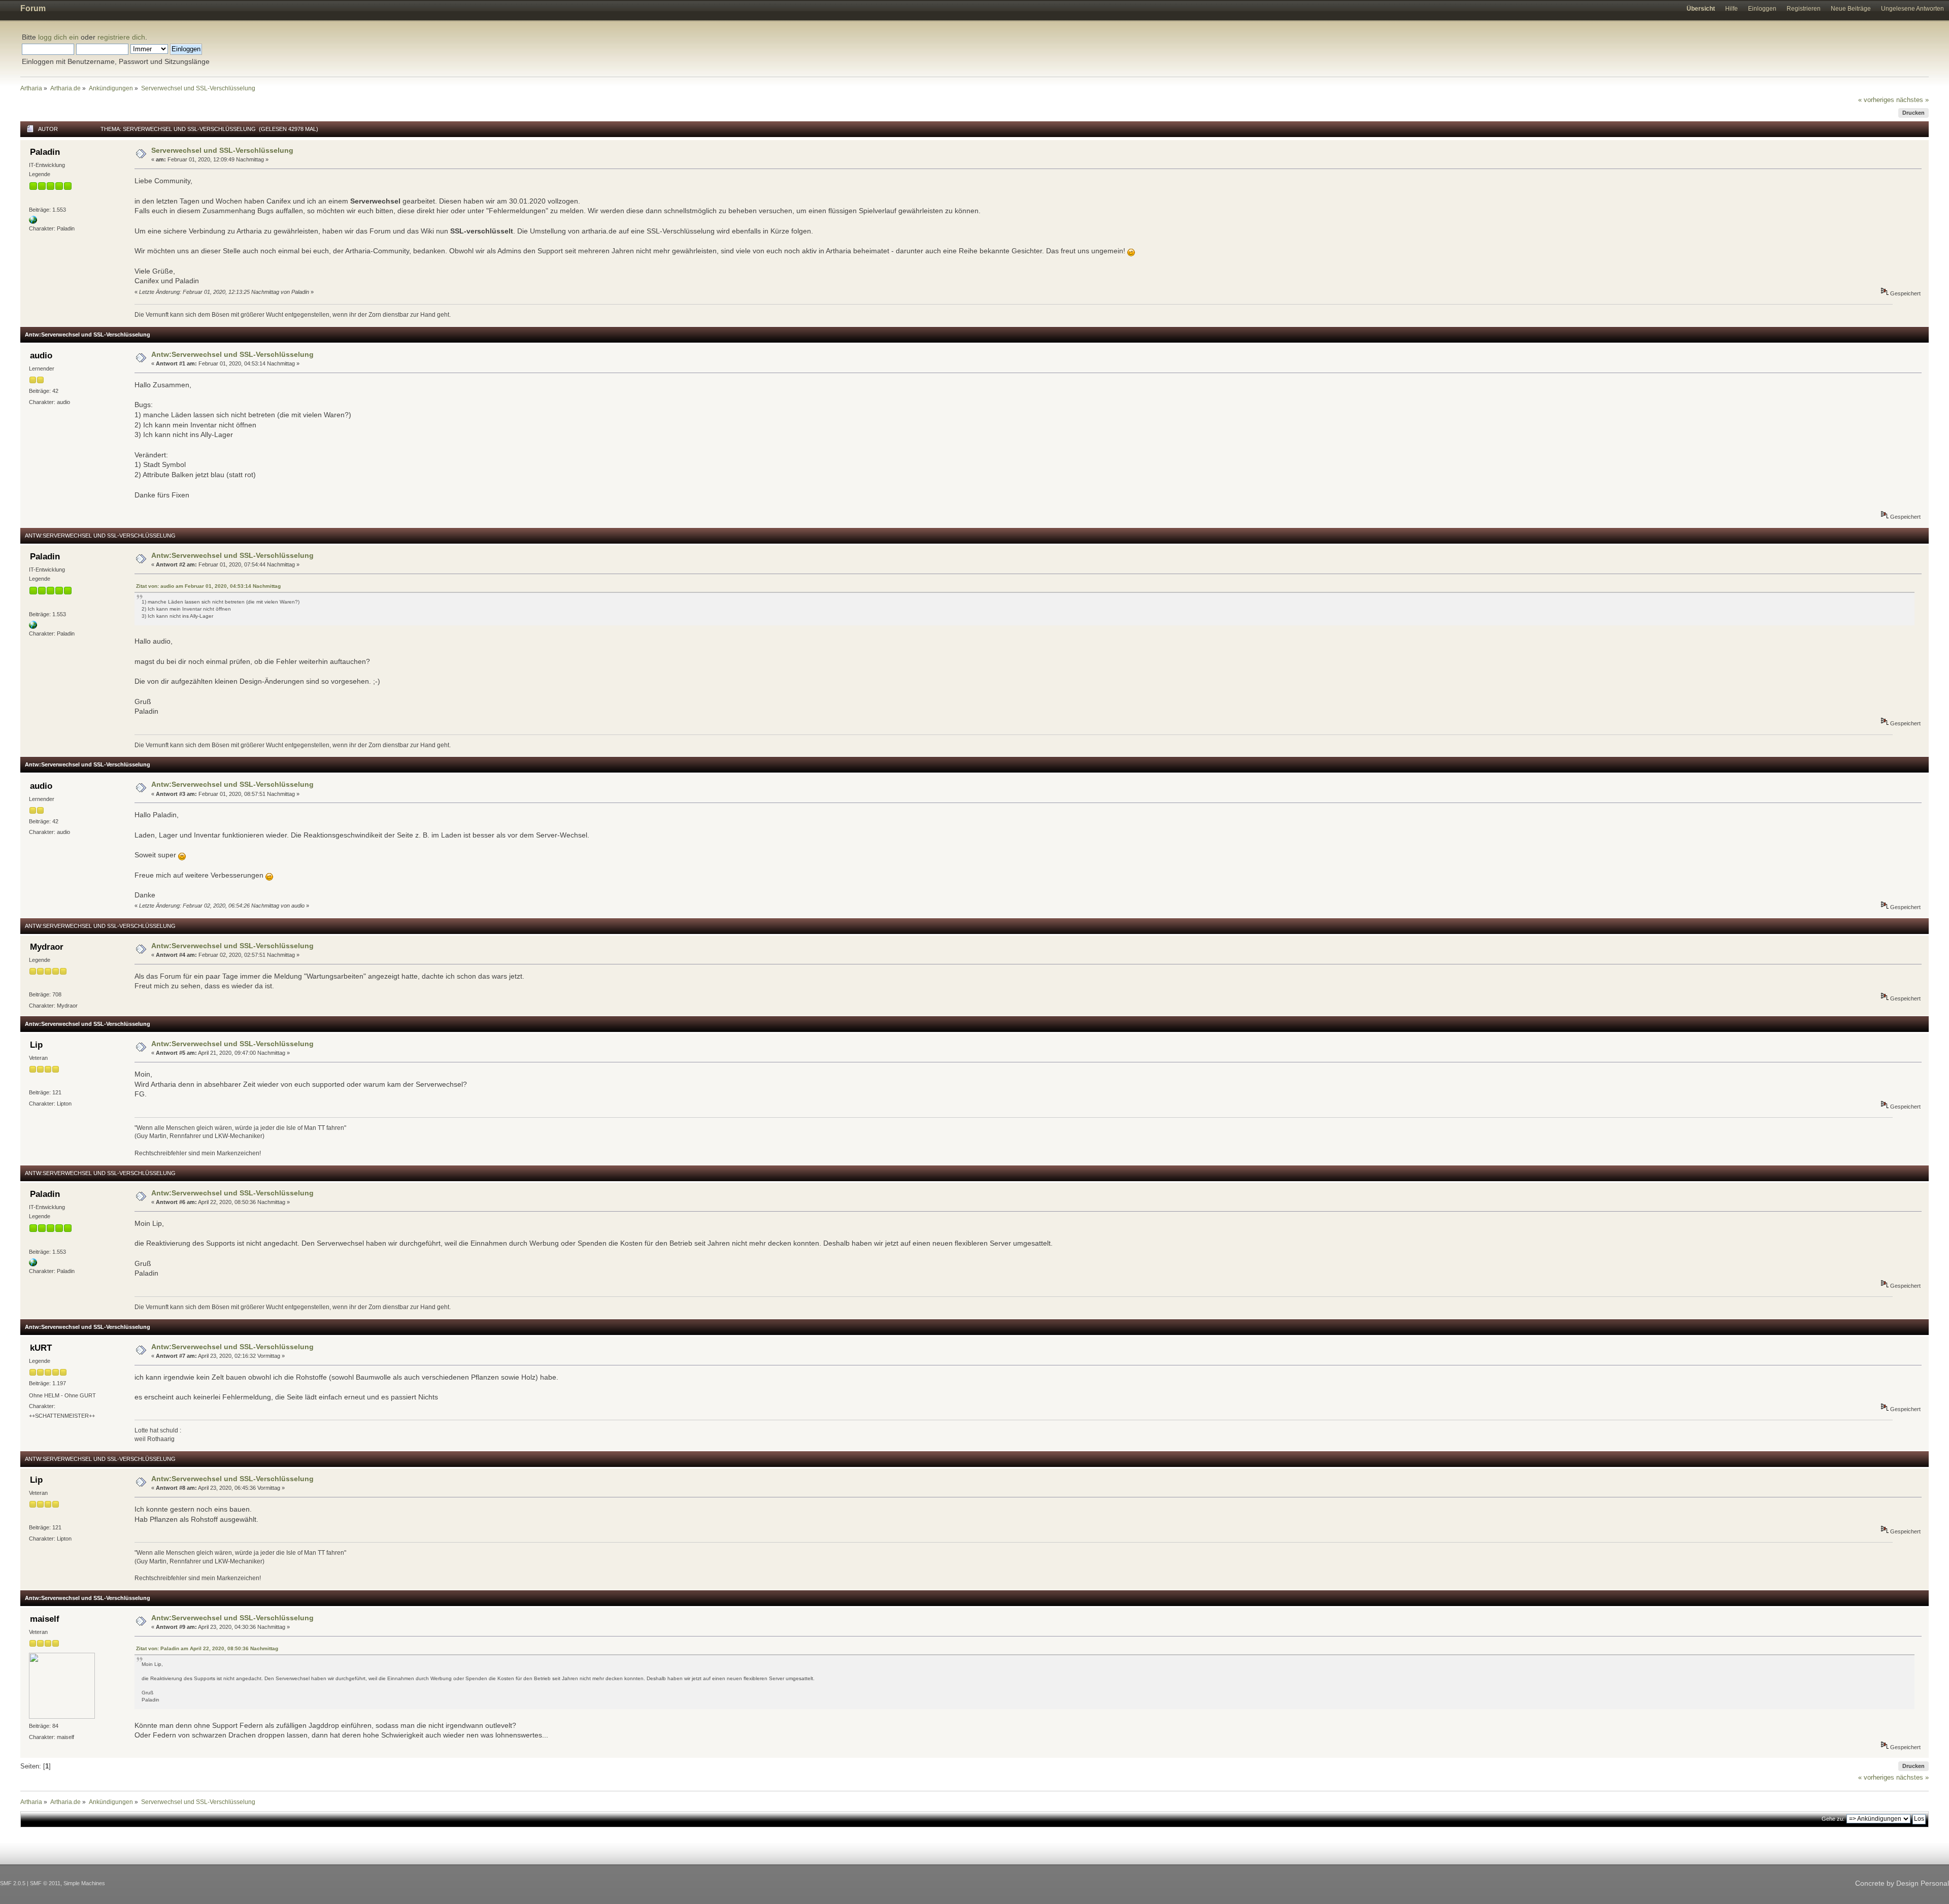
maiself (45, 1619)
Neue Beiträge (1851, 9)
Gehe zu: (1833, 1819)
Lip (36, 1045)
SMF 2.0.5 (13, 1883)
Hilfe (1732, 9)
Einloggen (1762, 9)
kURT (41, 1348)
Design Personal (1923, 1883)
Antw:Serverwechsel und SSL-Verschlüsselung (232, 354)
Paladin (45, 152)
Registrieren (1804, 9)
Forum (33, 8)
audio (41, 356)
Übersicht (1701, 9)
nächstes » (1912, 100)
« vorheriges (1876, 100)
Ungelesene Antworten (1912, 9)
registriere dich (121, 37)
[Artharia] (33, 222)
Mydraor (47, 947)
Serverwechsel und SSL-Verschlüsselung (222, 150)
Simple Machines (84, 1883)
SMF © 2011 (45, 1883)
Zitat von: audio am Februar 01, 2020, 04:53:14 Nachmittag (208, 586)
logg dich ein (58, 37)
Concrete (1870, 1883)
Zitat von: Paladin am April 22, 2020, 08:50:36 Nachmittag (207, 1648)
